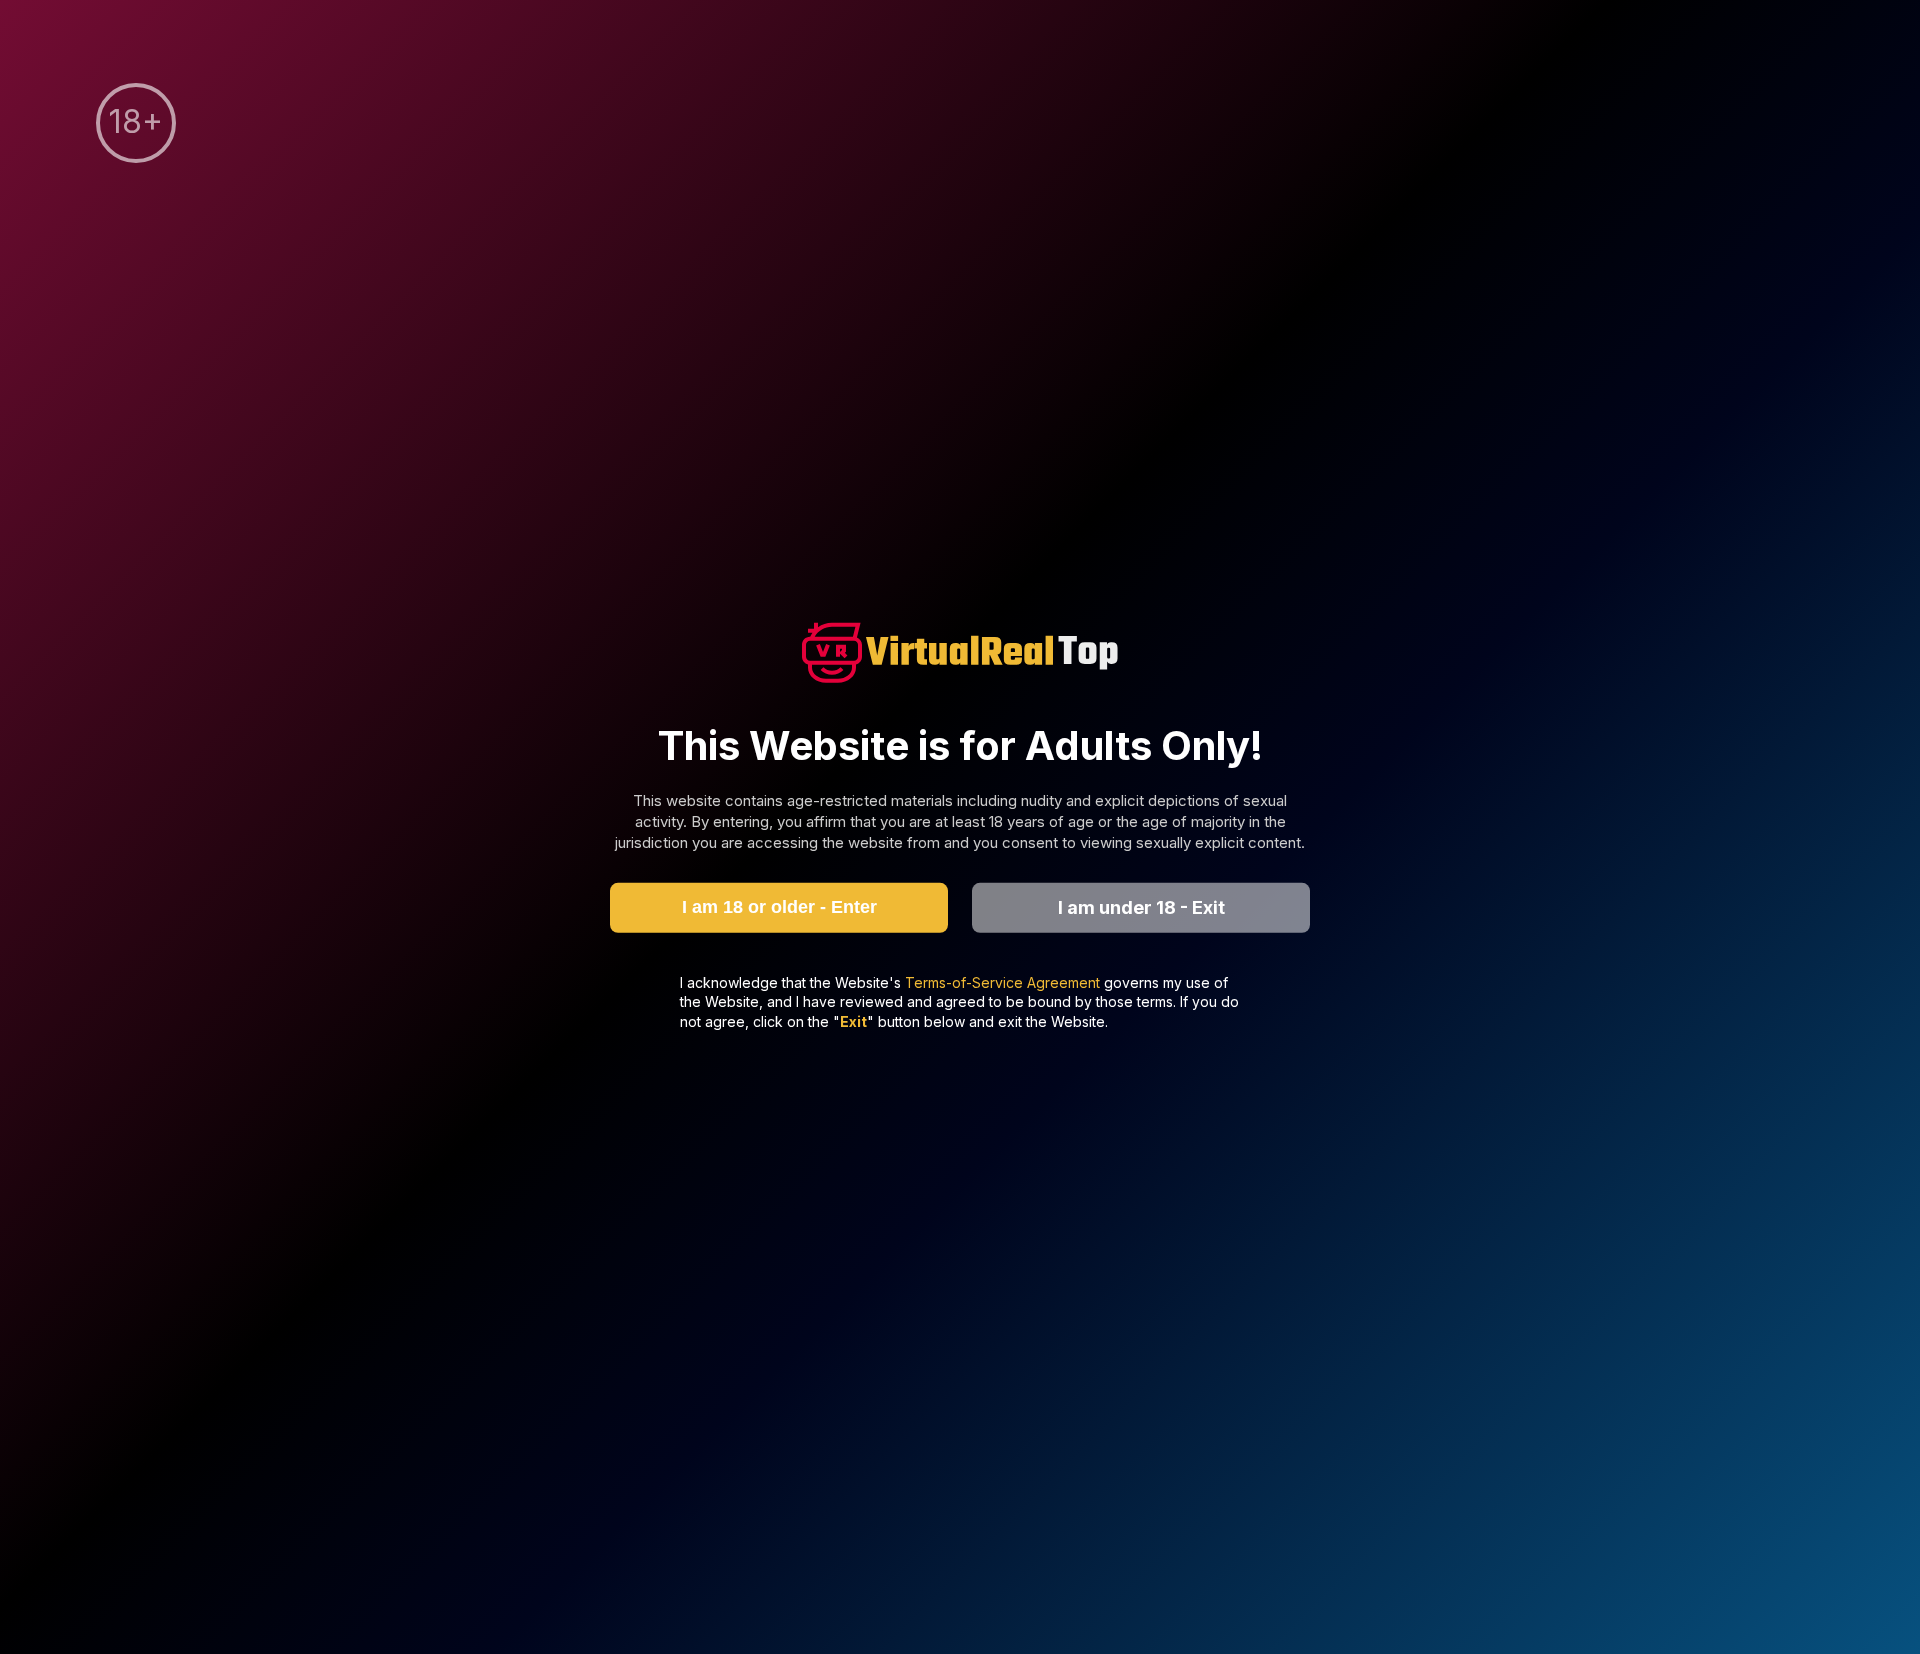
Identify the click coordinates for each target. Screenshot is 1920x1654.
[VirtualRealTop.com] (960, 655)
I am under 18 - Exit (1141, 907)
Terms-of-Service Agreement (1004, 981)
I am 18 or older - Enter (779, 907)
